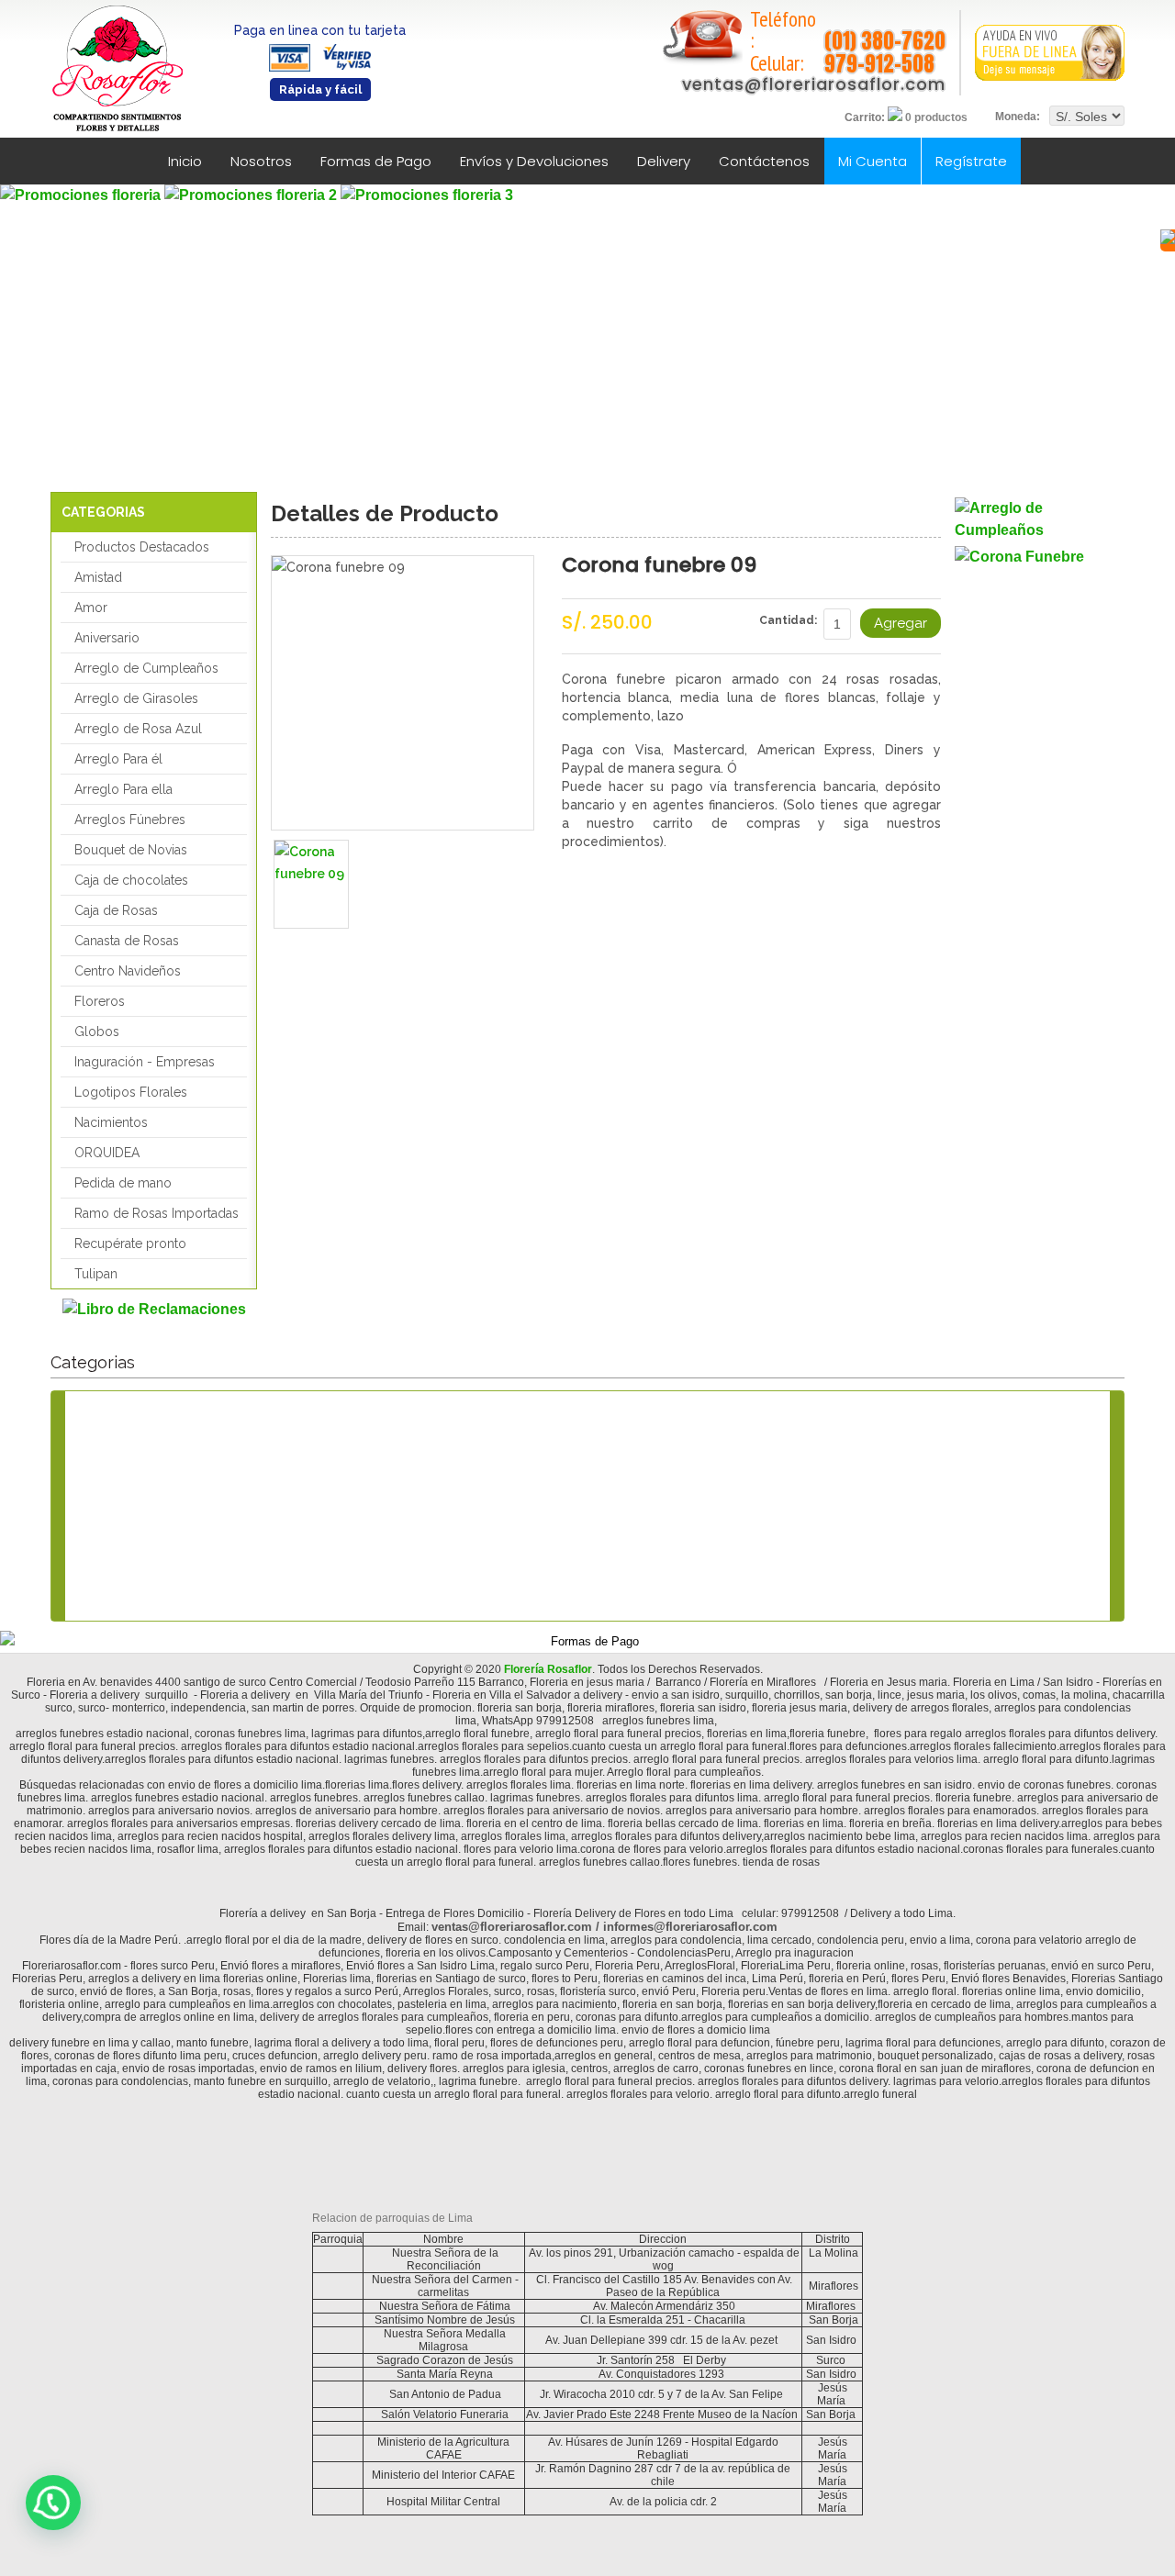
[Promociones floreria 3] (427, 195)
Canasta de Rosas (127, 941)
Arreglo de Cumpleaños (146, 668)
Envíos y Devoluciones (534, 161)
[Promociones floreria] (82, 195)
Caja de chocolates (131, 880)
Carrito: (865, 117)
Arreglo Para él (118, 759)
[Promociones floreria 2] (252, 195)
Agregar (901, 623)
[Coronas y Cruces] (1040, 557)
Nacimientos (111, 1122)
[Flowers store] (117, 69)
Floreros (100, 1001)
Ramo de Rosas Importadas (157, 1213)
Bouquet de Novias (131, 850)
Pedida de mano (123, 1183)
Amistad (98, 577)
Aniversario (107, 638)
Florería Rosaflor (548, 1669)
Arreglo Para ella (123, 789)
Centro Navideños (128, 971)
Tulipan (96, 1274)
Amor (91, 608)
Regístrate (971, 161)
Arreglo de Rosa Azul (138, 729)
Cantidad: (788, 620)
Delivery (664, 161)
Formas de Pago (376, 161)
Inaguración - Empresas (145, 1062)
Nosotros (261, 161)
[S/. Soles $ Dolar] (1087, 116)
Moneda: (1018, 117)
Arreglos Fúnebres (130, 820)
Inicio (185, 161)
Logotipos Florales (131, 1092)
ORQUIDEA (107, 1153)
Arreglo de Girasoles (136, 698)
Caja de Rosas (116, 910)
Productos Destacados (142, 547)
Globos (97, 1032)
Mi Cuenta (873, 161)
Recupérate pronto (130, 1243)
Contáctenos (764, 161)
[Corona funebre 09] (311, 884)
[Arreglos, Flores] (1040, 519)
